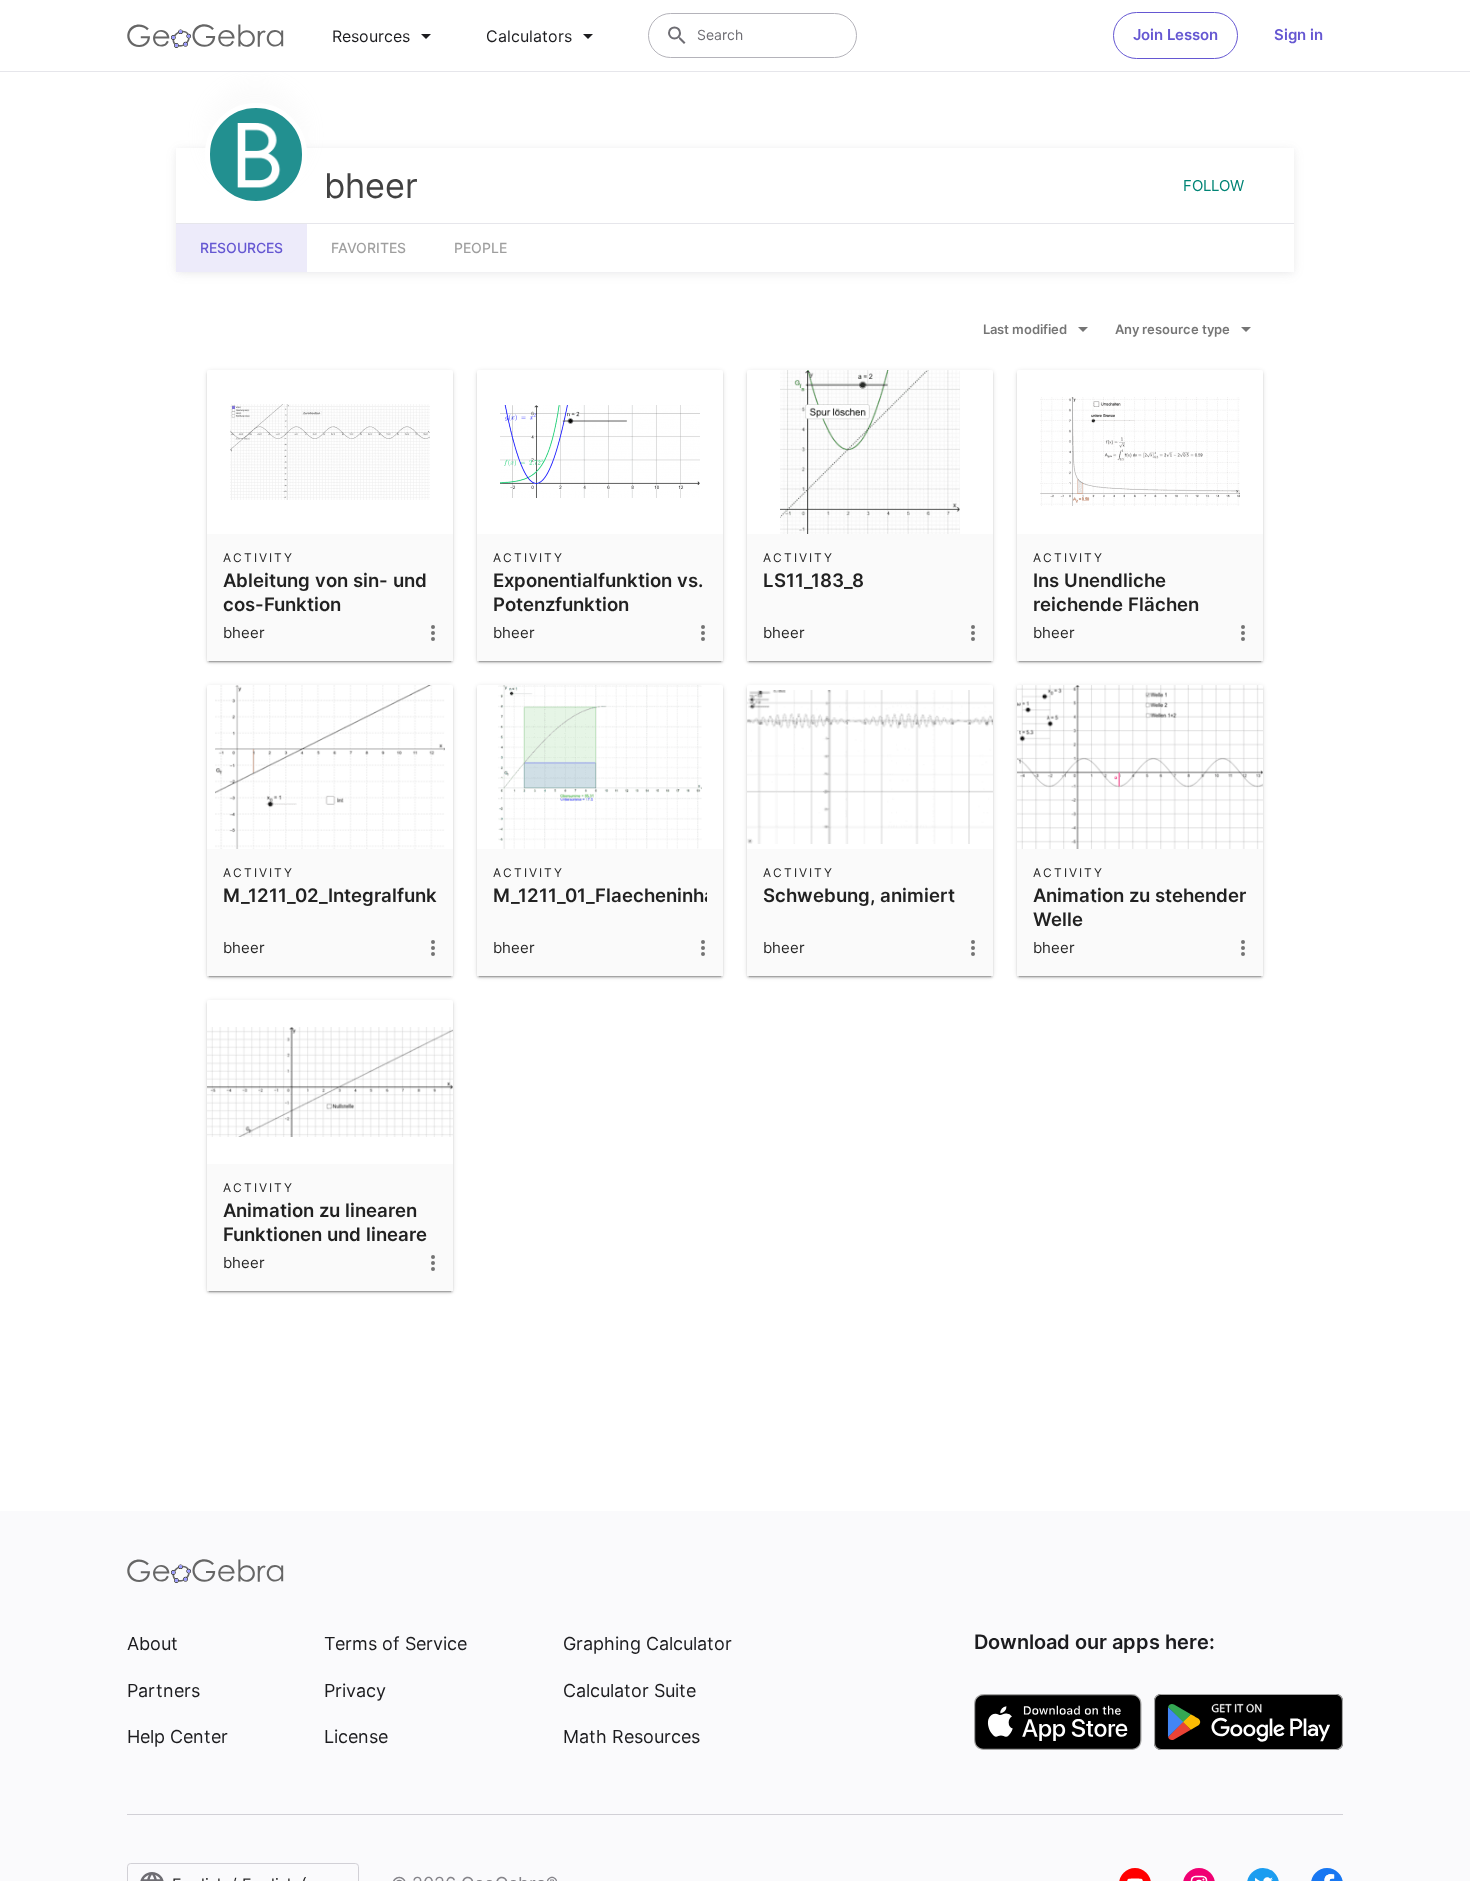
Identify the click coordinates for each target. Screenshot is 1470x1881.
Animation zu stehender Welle (1139, 907)
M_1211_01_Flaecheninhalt (610, 895)
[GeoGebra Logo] (205, 36)
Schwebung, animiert (859, 895)
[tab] (385, 36)
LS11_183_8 (813, 580)
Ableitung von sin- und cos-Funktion (325, 592)
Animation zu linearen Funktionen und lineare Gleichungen (325, 1234)
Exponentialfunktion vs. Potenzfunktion (598, 592)
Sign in (1298, 34)
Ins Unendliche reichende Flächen (1116, 592)
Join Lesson (1175, 34)
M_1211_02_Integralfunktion (347, 895)
